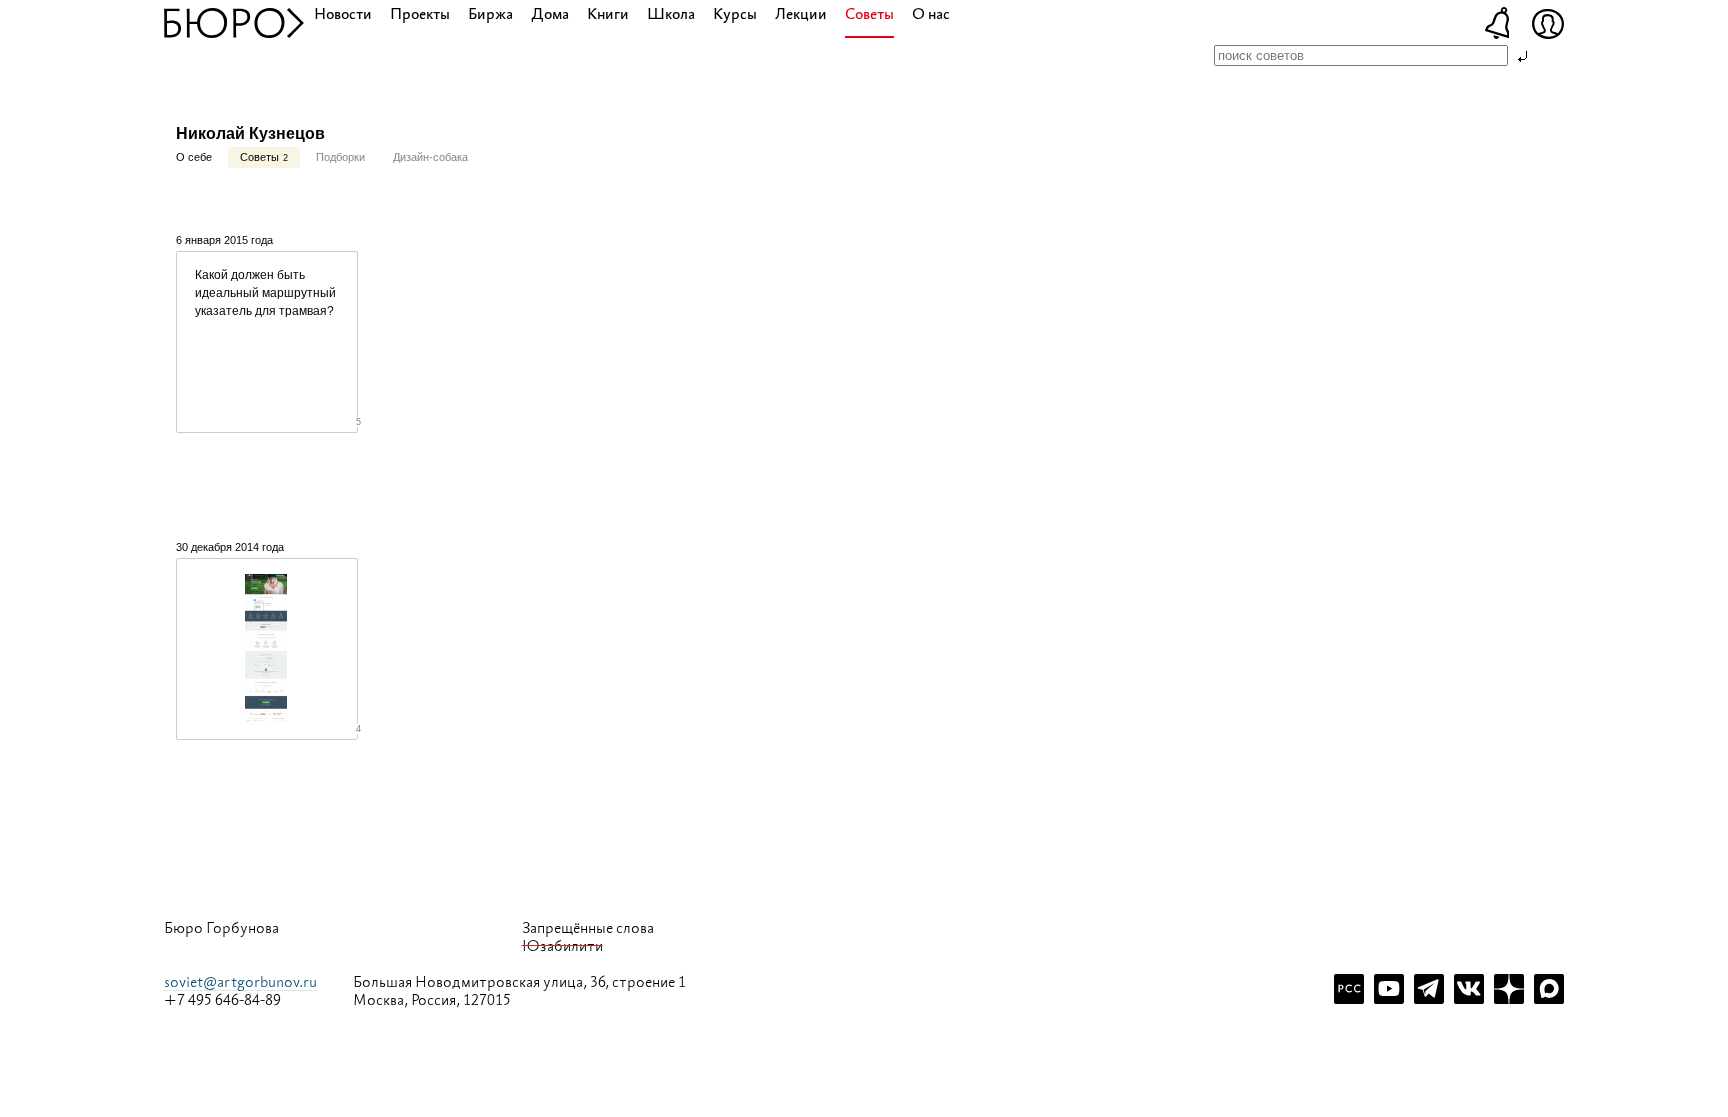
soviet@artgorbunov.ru (240, 982)
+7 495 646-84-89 (222, 1001)
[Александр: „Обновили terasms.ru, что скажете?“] (267, 649)
